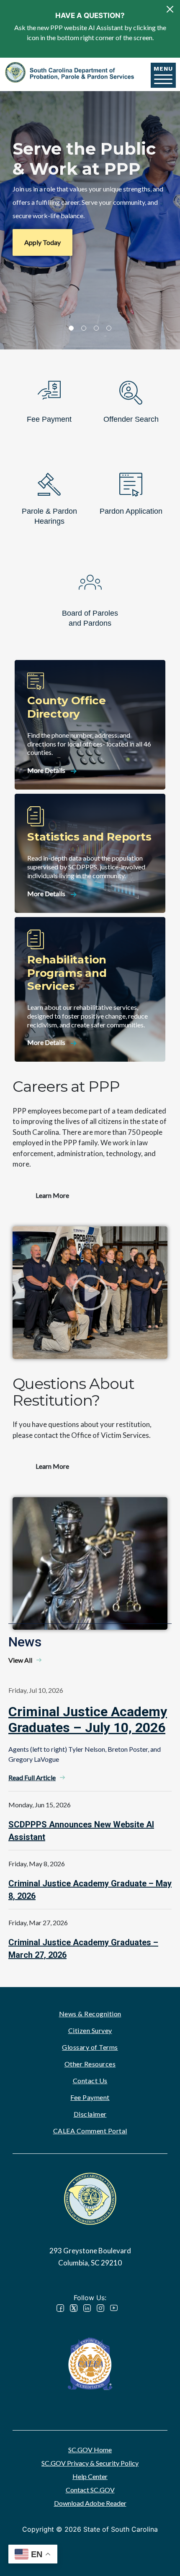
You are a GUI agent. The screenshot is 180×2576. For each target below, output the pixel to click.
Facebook (60, 2308)
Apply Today (42, 242)
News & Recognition (90, 2014)
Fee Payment (90, 2097)
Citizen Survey (90, 2030)
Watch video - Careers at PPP (90, 1293)
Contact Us (90, 2080)
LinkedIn (87, 2308)
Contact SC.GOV (90, 2490)
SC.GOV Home (90, 2450)
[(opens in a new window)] (90, 2363)
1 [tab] (71, 328)
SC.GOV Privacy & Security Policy (90, 2463)
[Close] (170, 9)
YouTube (114, 2308)
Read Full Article (32, 1777)
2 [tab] (84, 328)
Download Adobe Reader (90, 2503)
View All (20, 1660)
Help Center (90, 2476)
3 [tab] (96, 328)
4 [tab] (109, 328)
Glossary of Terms (90, 2047)
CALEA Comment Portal (90, 2131)
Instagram (100, 2308)
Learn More (52, 1195)
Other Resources (90, 2064)
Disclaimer (90, 2114)
